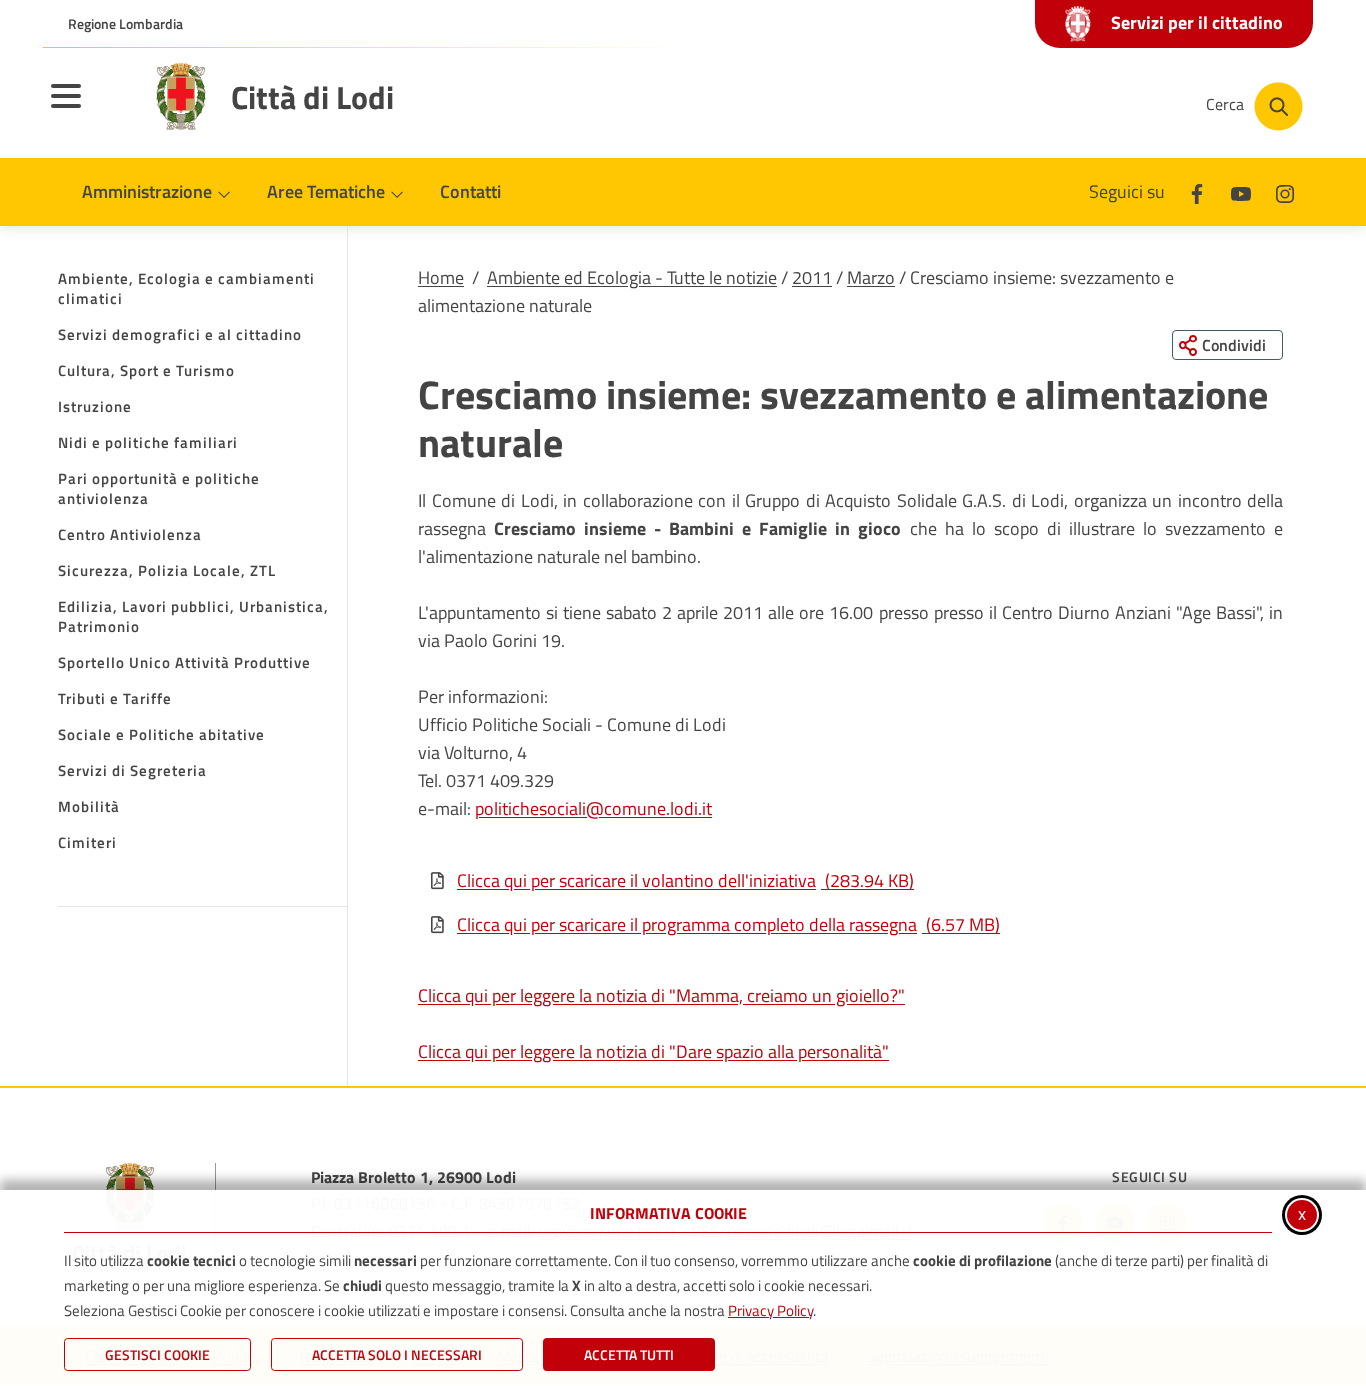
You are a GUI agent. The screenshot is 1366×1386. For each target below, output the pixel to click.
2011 (812, 277)
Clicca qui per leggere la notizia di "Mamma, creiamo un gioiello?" (661, 995)
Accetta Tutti (629, 1354)
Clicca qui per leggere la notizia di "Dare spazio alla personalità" (653, 1051)
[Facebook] (1197, 191)
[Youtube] (1241, 191)
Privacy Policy (770, 1310)
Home (441, 277)
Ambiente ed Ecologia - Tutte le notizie (632, 277)
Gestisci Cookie (157, 1354)
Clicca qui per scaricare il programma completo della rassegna (728, 924)
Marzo (871, 277)
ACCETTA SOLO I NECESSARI (397, 1354)
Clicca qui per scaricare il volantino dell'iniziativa (685, 880)
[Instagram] (1285, 191)
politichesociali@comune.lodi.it (593, 808)
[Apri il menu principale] (91, 109)
